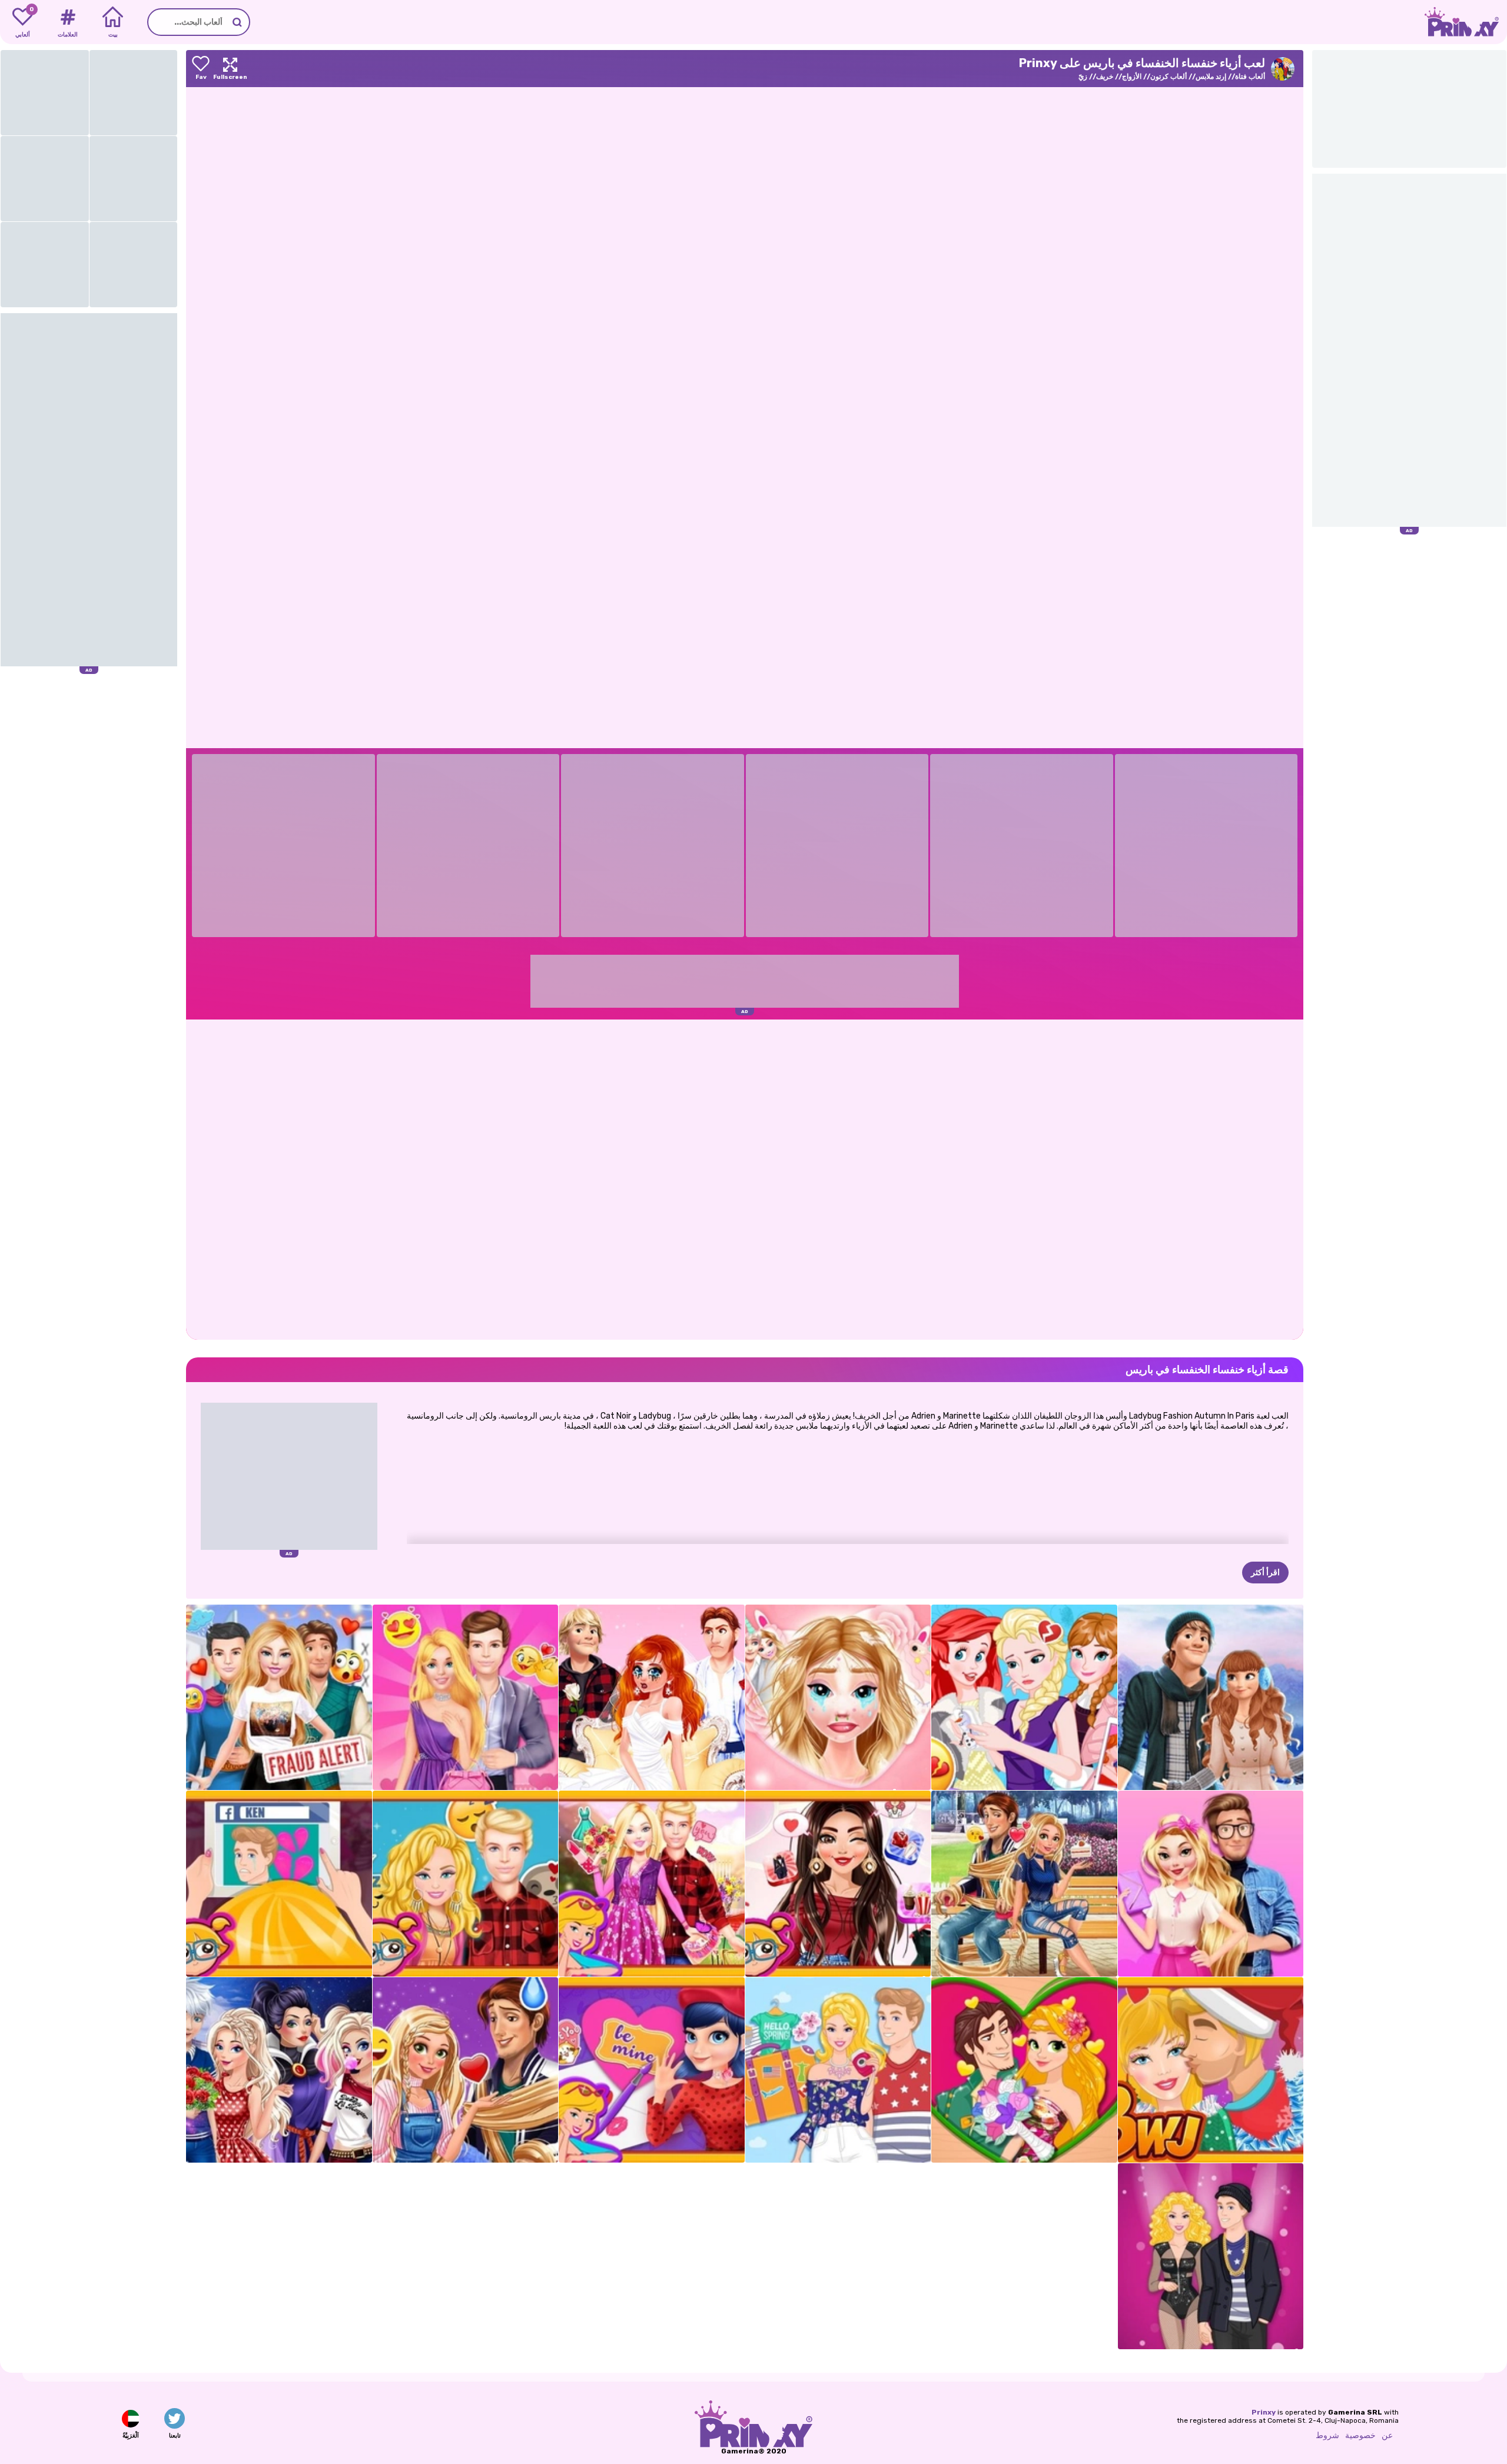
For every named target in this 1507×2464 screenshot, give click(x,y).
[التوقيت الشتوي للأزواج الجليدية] (1211, 1698)
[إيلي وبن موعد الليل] (466, 1698)
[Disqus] (745, 1178)
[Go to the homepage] (1466, 22)
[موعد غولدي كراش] (1211, 1884)
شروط (1327, 2435)
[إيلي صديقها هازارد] (279, 1698)
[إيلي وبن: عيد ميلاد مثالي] (1211, 2070)
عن (1387, 2435)
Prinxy (1264, 2412)
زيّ (1083, 77)
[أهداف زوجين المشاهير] (838, 1884)
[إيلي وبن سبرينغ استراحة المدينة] (838, 2070)
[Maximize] (230, 69)
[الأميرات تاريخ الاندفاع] (1024, 1884)
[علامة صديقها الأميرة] (466, 2070)
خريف (1105, 77)
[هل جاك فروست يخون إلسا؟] (1024, 1698)
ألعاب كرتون (1169, 77)
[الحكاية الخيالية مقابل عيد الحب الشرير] (279, 2070)
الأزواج (1132, 77)
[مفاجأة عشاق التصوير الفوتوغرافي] (838, 1698)
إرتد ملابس (1211, 77)
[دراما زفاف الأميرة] (652, 1698)
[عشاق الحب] (652, 2070)
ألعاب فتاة (1250, 77)
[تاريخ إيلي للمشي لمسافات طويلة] (652, 1884)
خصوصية (1360, 2435)
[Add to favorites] (201, 69)
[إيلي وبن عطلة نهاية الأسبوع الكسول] (466, 1884)
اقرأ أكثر (1265, 1573)
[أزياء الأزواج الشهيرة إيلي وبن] (1211, 2256)
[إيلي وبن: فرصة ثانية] (279, 1884)
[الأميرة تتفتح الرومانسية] (1024, 2070)
